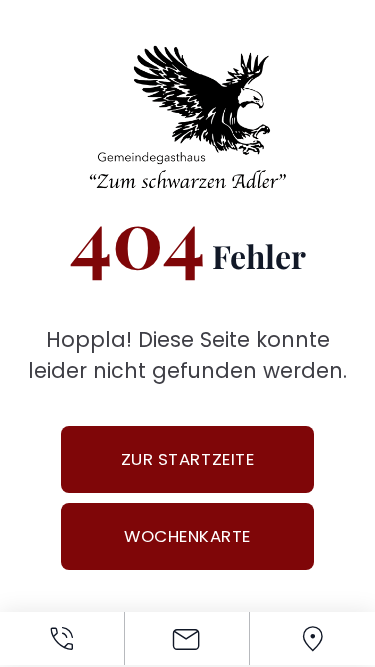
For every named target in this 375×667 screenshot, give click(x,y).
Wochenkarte (187, 536)
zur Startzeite (187, 459)
